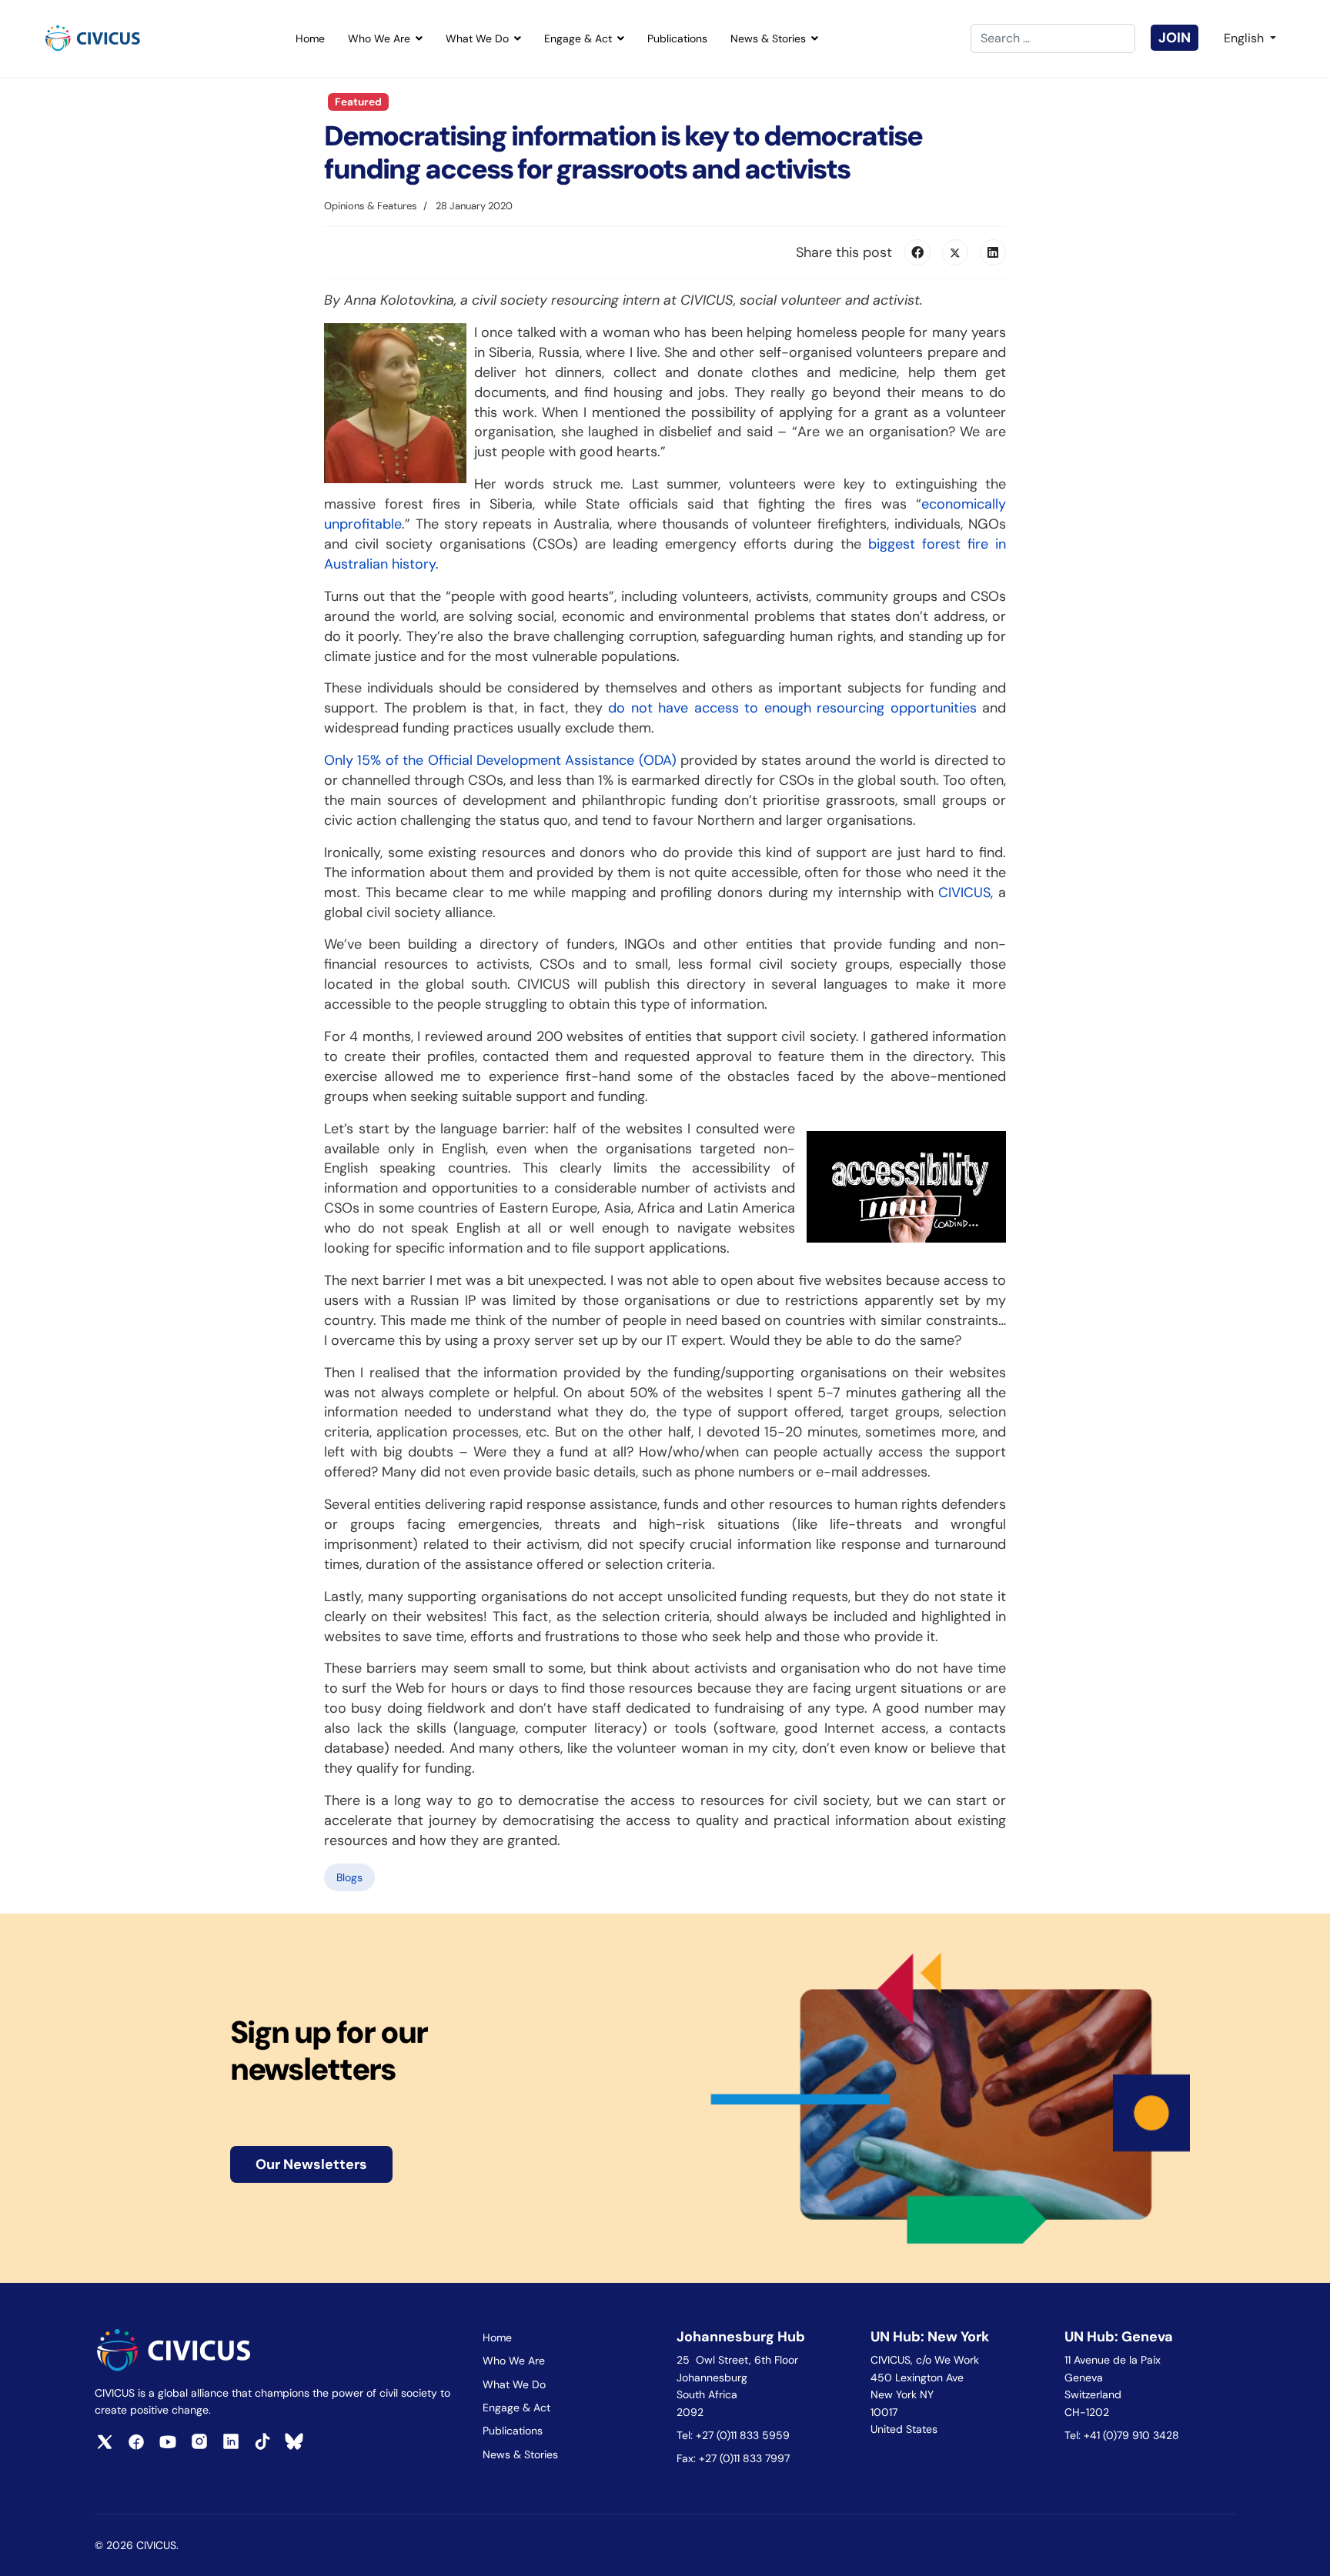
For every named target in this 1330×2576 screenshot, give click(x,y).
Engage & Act (578, 38)
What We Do (477, 38)
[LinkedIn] (993, 252)
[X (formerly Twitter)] (955, 252)
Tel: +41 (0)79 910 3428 (1122, 2435)
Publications (677, 38)
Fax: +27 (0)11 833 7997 (733, 2458)
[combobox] (1053, 38)
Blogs (349, 1877)
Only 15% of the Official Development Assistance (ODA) (500, 760)
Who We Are (379, 38)
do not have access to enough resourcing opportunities (792, 708)
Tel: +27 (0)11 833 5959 (735, 2435)
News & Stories (768, 38)
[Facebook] (917, 252)
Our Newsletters (311, 2164)
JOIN (1175, 38)
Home (310, 38)
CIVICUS (964, 893)
